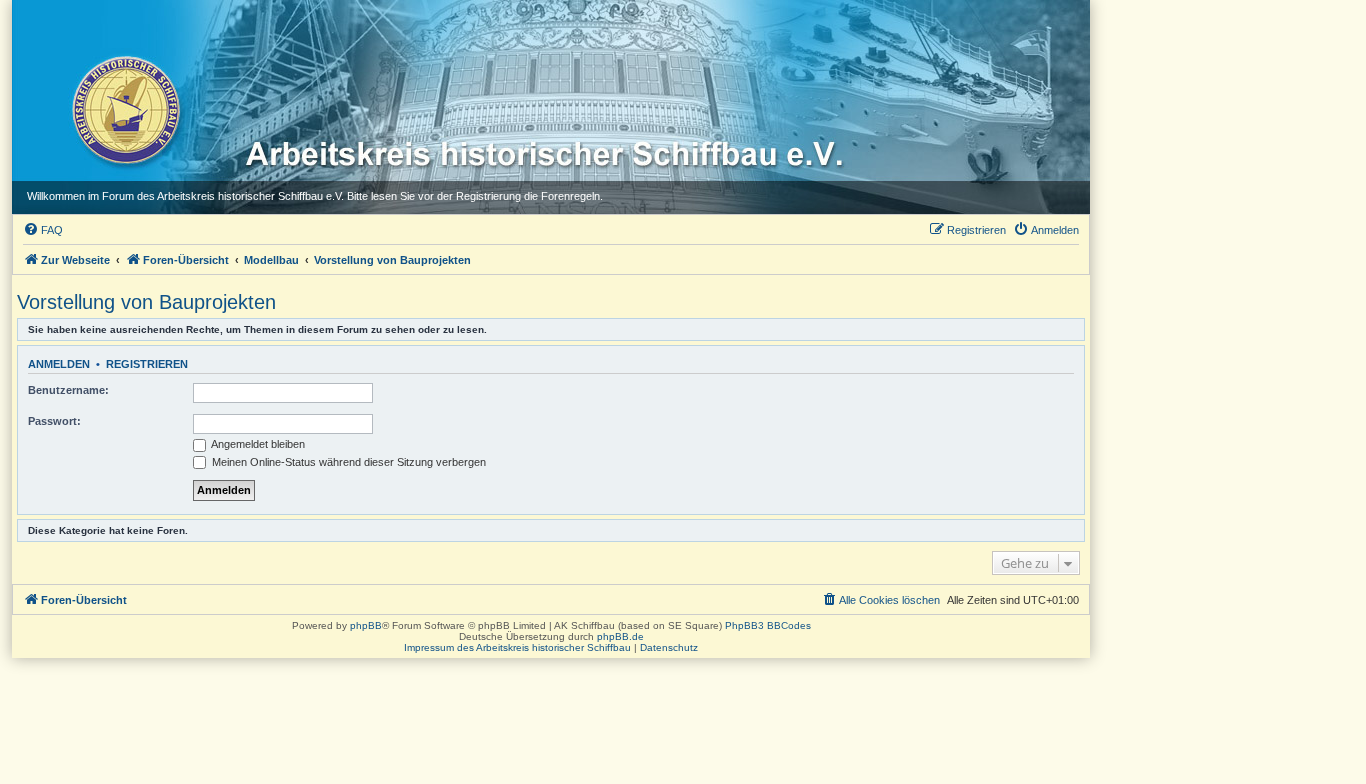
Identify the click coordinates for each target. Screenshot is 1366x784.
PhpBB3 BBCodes (768, 625)
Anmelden (59, 364)
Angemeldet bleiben (257, 444)
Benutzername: (68, 390)
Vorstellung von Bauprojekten (146, 302)
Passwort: (54, 421)
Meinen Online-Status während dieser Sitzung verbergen (347, 462)
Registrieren (147, 364)
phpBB (366, 625)
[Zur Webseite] (124, 109)
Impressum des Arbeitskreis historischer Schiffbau (517, 647)
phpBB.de (620, 636)
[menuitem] (43, 230)
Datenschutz (669, 647)
